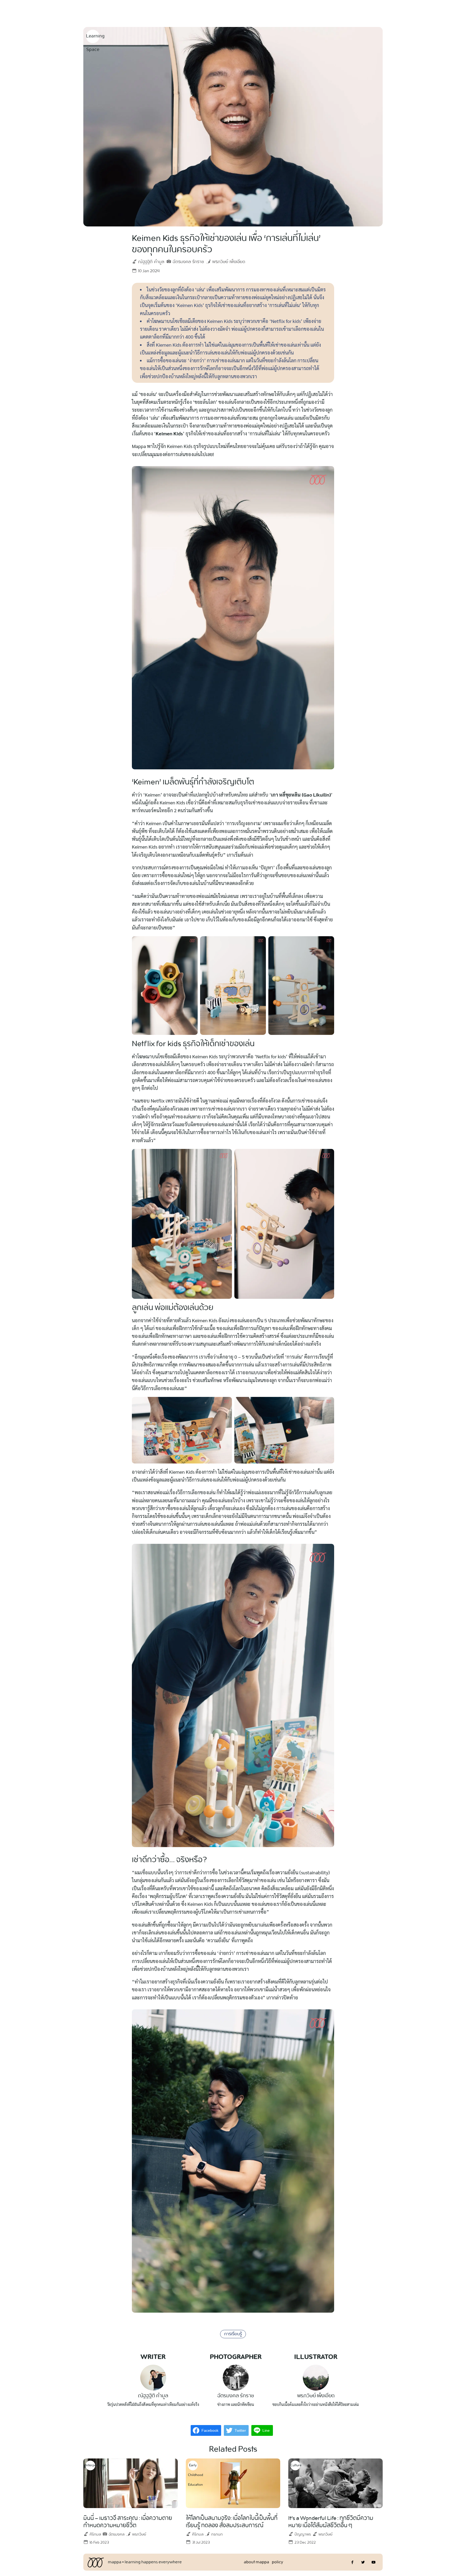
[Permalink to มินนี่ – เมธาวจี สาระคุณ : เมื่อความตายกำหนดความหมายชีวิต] (131, 2482)
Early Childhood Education (193, 2466)
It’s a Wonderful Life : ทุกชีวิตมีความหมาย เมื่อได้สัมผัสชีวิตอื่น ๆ (331, 2522)
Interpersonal (90, 2465)
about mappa (256, 2562)
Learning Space (93, 37)
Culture (295, 2465)
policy (277, 2562)
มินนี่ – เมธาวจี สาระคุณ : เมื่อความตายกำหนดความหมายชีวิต (128, 2522)
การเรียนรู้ (233, 2334)
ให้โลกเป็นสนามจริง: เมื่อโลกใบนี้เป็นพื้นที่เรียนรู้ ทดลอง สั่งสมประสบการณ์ (232, 2522)
